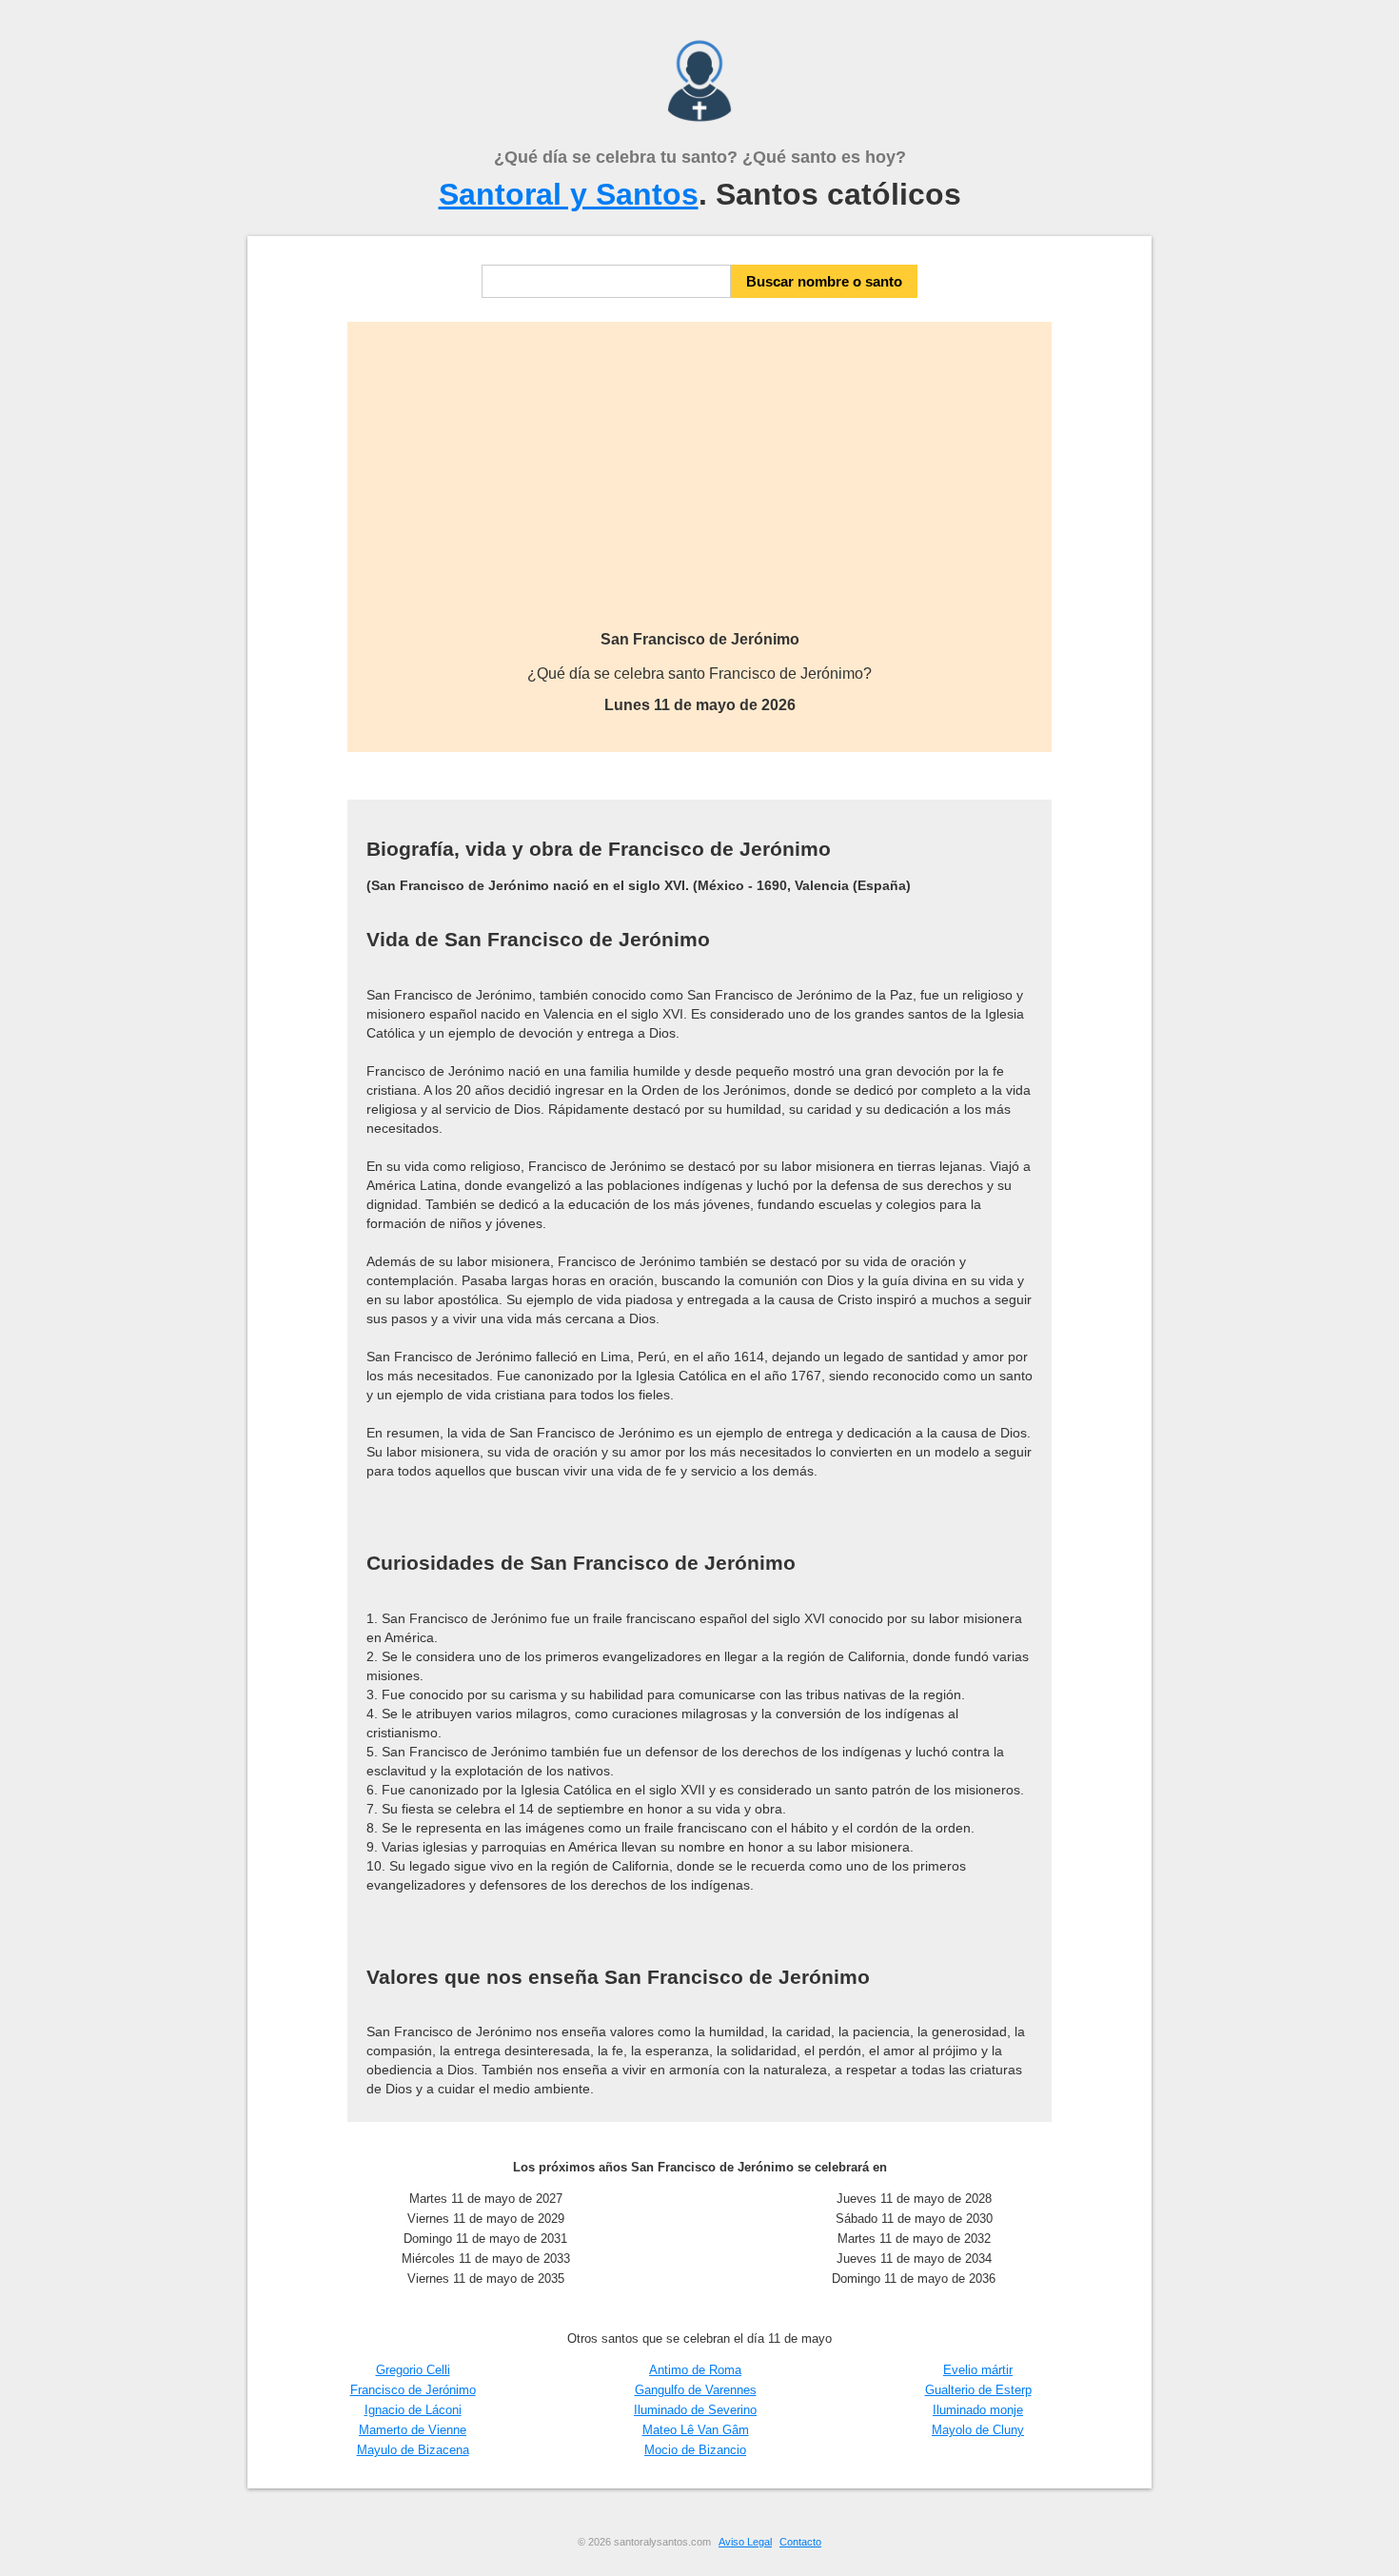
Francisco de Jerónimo (413, 2390)
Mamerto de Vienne (413, 2430)
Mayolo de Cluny (978, 2430)
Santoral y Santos (569, 194)
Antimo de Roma (695, 2370)
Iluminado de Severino (695, 2410)
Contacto (800, 2542)
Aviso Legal (745, 2542)
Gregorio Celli (413, 2370)
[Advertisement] (699, 488)
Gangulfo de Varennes (696, 2390)
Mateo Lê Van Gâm (696, 2430)
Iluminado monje (978, 2410)
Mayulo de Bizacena (413, 2450)
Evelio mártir (978, 2370)
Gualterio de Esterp (978, 2390)
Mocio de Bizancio (695, 2450)
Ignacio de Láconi (413, 2410)
